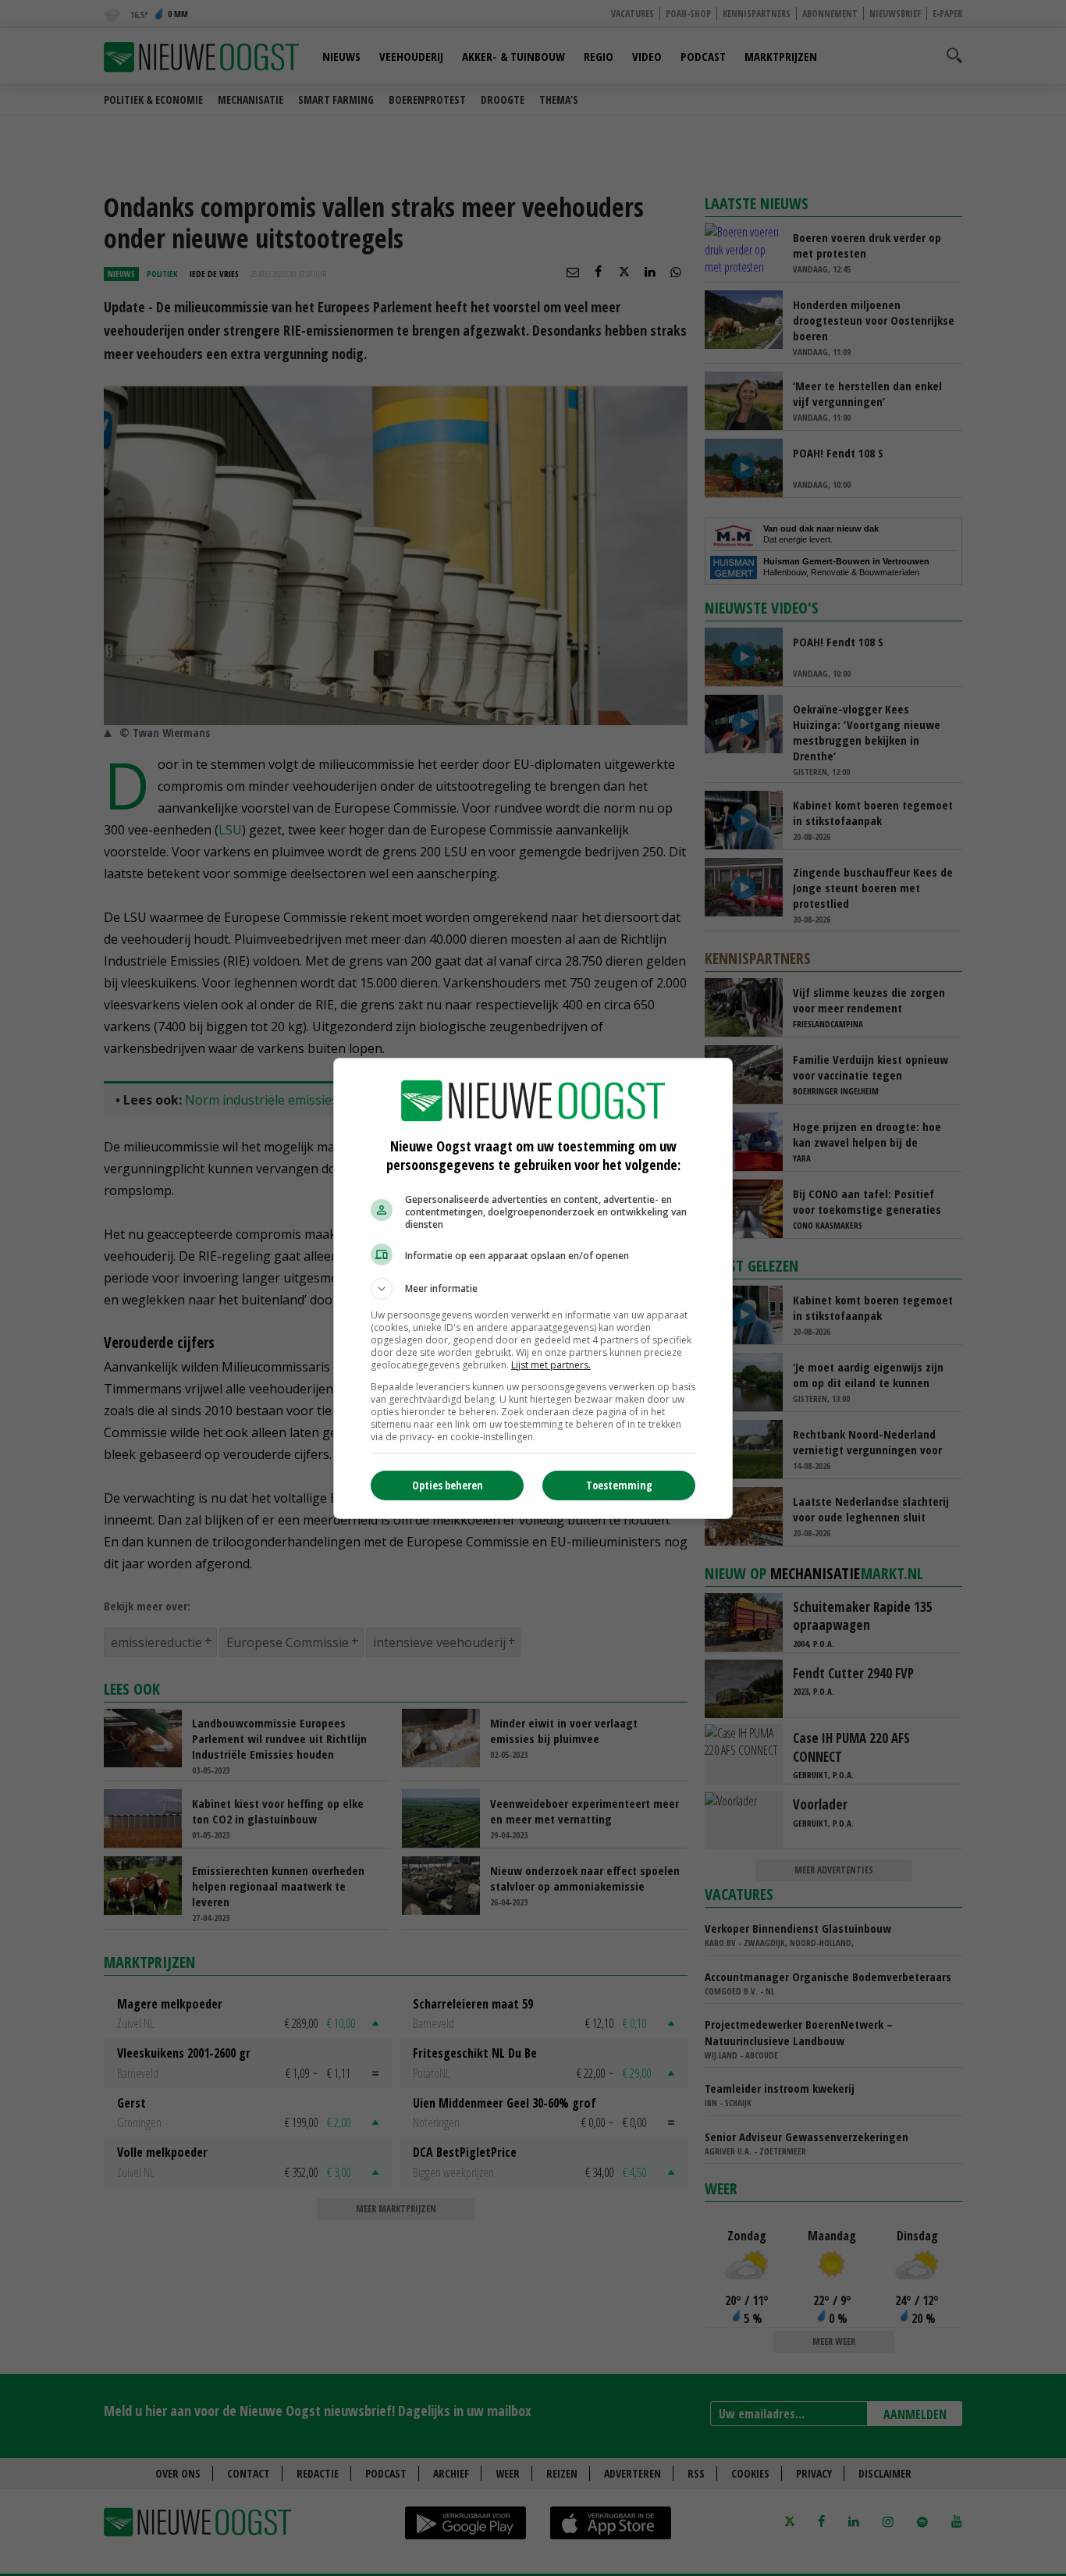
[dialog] (533, 1288)
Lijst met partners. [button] (551, 1365)
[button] (533, 1289)
